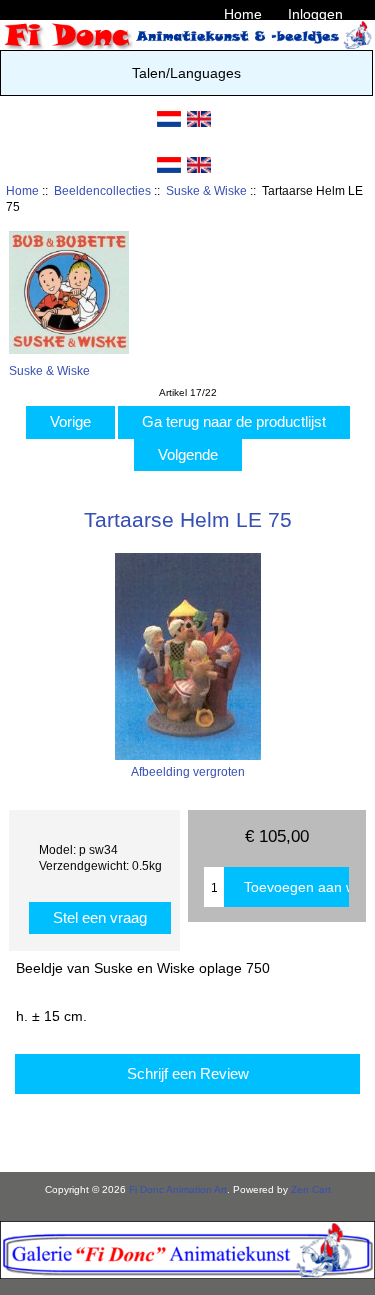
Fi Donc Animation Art (178, 1189)
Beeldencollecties (102, 190)
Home (243, 14)
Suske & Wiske (206, 190)
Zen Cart (311, 1189)
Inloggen (315, 14)
